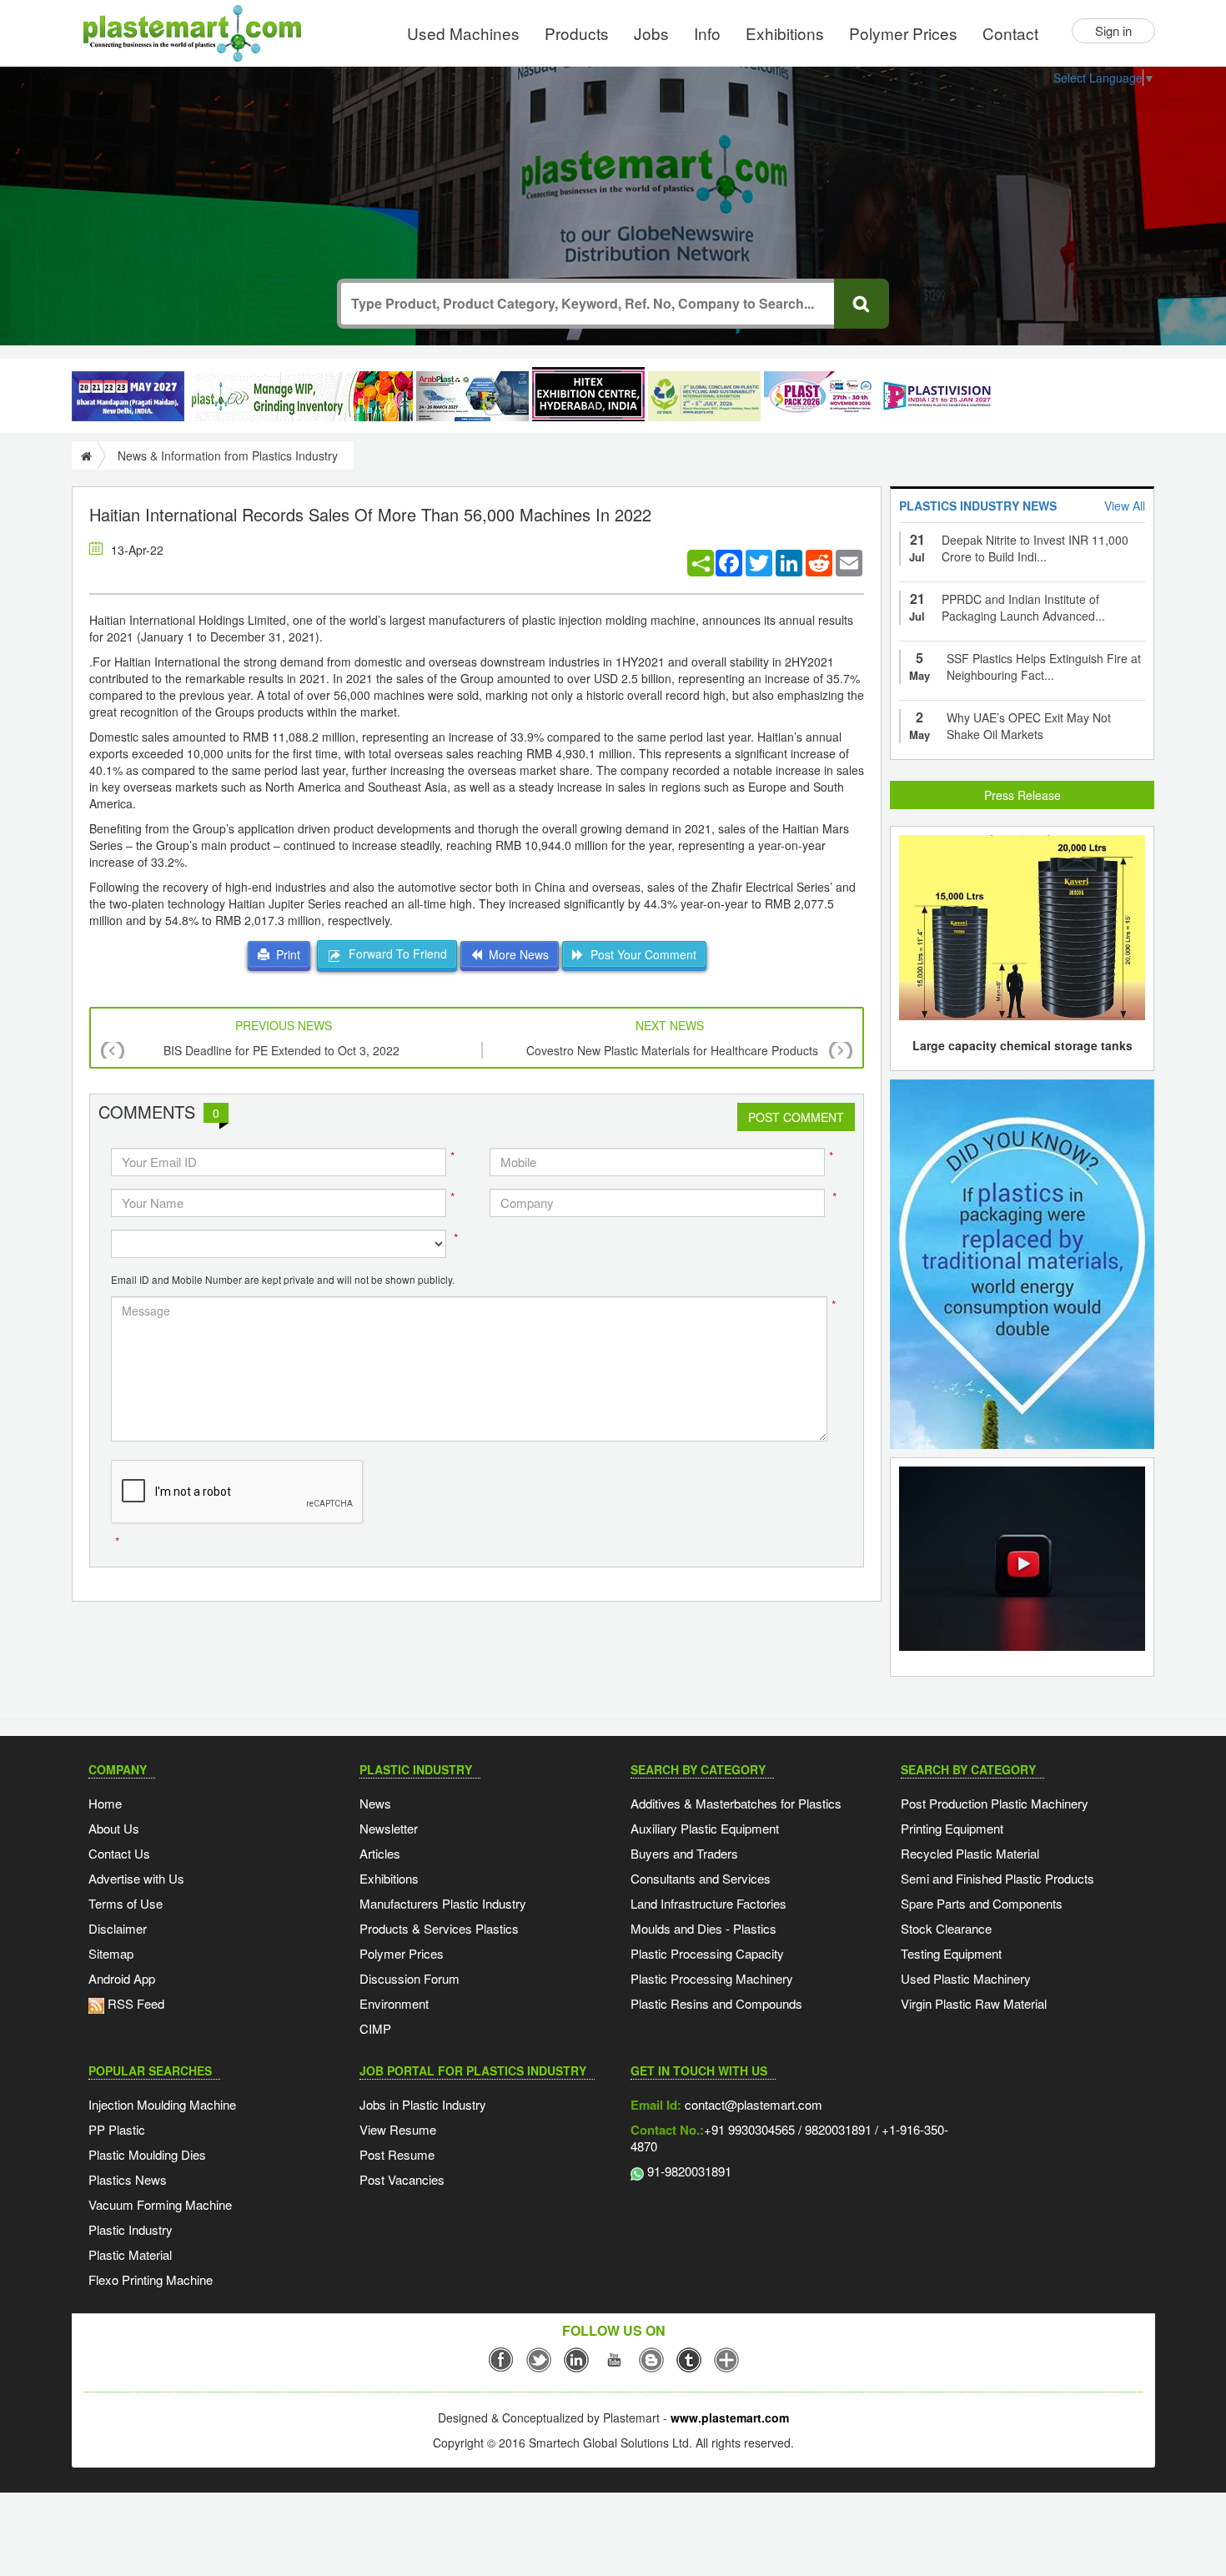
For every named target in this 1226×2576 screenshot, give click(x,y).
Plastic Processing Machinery (712, 1978)
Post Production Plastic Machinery (995, 1803)
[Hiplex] (588, 394)
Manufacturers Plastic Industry (443, 1903)
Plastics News (128, 2179)
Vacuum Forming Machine (160, 2204)
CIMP (375, 2028)
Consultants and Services (701, 1878)
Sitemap (111, 1953)
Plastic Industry (131, 2229)
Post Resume (397, 2154)
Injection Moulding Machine (162, 2104)
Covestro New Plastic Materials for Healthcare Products (672, 1050)
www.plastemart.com (730, 2418)
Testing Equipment (951, 1953)
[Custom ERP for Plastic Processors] (300, 396)
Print (285, 954)
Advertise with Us (136, 1878)
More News (515, 954)
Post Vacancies (402, 2179)
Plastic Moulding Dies (147, 2154)
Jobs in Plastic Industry (423, 2104)
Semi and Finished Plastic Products (997, 1878)
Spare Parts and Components (982, 1903)
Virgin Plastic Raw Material (974, 2003)
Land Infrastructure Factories (708, 1903)
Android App (122, 1978)
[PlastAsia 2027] (128, 396)
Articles (380, 1853)
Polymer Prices (903, 33)
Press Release (1023, 795)
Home (105, 1803)
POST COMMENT (796, 1117)
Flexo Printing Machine (151, 2279)
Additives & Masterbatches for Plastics (736, 1803)
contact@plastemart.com (752, 2104)
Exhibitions (785, 33)
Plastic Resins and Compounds (716, 2003)
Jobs (651, 33)
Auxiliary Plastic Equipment (705, 1828)
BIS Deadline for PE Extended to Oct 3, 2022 (281, 1050)
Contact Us (119, 1853)
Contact (1010, 33)
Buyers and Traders (684, 1853)
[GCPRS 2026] (704, 396)
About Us (114, 1828)
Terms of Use (126, 1903)
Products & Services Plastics (439, 1928)
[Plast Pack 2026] (820, 396)
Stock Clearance (946, 1928)
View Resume (398, 2129)
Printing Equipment (952, 1828)
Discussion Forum (410, 1978)
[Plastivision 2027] (936, 397)
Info (707, 33)
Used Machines (463, 33)
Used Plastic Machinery (966, 1978)
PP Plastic (117, 2129)
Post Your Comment (640, 954)
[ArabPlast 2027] (472, 396)
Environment (394, 2003)
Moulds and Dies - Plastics (703, 1928)
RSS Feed (134, 2003)
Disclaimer (118, 1928)
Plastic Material (130, 2254)
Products (577, 33)
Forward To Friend (394, 953)
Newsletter (389, 1828)
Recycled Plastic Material (970, 1853)
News (375, 1803)
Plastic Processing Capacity (707, 1953)
